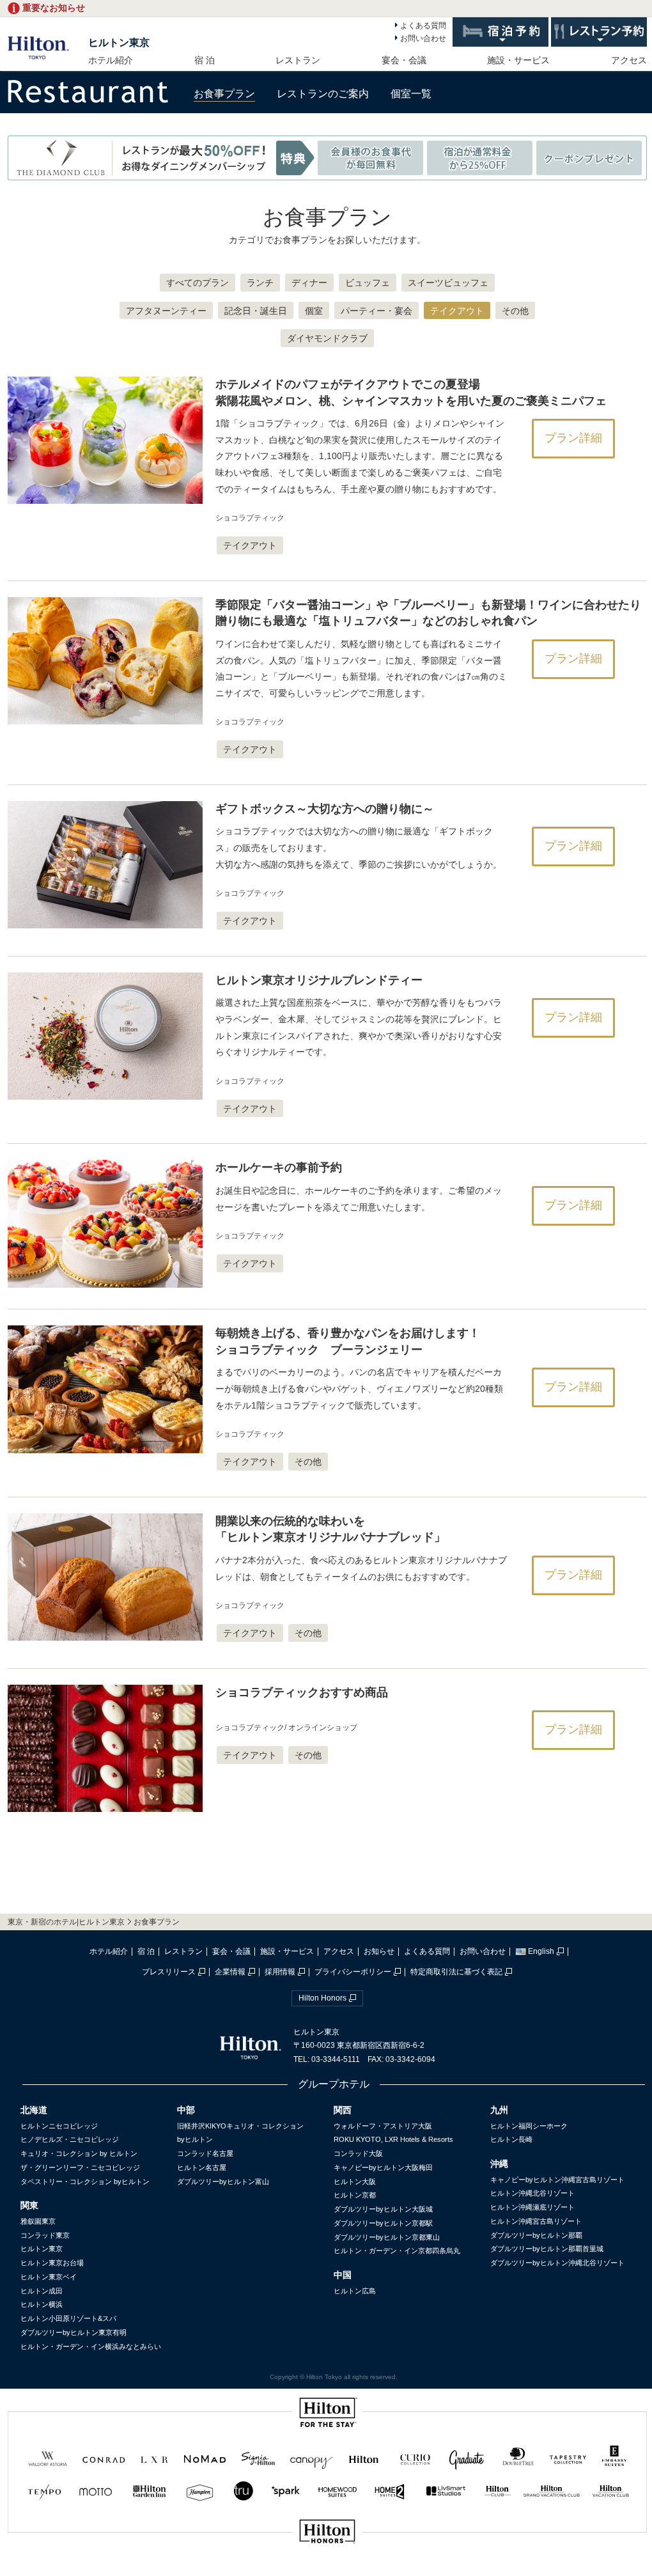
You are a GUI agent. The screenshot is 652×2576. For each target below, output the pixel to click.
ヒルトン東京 (119, 43)
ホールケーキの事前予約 (279, 1167)
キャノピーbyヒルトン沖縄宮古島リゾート (557, 2180)
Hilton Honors (322, 1998)
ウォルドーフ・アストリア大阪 (383, 2126)
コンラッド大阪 (358, 2153)
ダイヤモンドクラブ (327, 338)
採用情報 (280, 1972)
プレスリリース (169, 1972)
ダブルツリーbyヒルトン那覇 (536, 2235)
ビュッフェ (368, 283)
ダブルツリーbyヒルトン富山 (223, 2182)
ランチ (260, 283)
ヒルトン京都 (355, 2195)
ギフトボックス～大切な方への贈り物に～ (325, 809)
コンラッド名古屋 (205, 2153)
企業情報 (230, 1972)
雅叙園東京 (38, 2221)
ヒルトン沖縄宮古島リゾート (536, 2221)
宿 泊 (205, 60)
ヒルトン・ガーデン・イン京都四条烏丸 (397, 2251)
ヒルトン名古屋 (202, 2167)
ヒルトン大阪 (355, 2182)
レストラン (298, 60)
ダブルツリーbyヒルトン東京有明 (74, 2332)
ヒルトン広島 (355, 2291)
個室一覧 (411, 94)
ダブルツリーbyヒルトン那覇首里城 (547, 2249)
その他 (515, 311)
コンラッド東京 (45, 2235)
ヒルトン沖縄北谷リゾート (532, 2193)
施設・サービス (518, 60)
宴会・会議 (404, 60)
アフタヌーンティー (166, 311)
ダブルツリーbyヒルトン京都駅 (383, 2223)
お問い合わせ (423, 38)
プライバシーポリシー (353, 1972)
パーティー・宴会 (376, 311)
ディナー (309, 283)
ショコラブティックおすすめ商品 (302, 1692)
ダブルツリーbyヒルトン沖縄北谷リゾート (557, 2263)
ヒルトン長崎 (511, 2139)
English (541, 1951)
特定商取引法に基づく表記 (456, 1972)
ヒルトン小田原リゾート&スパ (68, 2318)
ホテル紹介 (111, 60)
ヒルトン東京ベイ (49, 2277)
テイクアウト (457, 311)
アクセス (629, 60)
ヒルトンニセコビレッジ (59, 2126)
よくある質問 (423, 26)
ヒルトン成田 (42, 2291)
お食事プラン (224, 94)
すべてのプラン (198, 283)
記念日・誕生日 (256, 311)
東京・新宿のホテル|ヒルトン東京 (66, 1922)
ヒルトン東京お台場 (52, 2263)
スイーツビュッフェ (448, 283)
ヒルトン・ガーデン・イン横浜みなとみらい (91, 2346)
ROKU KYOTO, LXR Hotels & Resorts (393, 2139)
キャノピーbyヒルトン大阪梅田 (383, 2167)
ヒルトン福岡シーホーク (529, 2126)
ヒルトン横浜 (42, 2304)
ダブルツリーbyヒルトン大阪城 (383, 2209)
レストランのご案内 (323, 94)
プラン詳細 (573, 438)
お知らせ (379, 1951)
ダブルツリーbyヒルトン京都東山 (387, 2237)
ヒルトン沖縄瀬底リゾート (532, 2207)
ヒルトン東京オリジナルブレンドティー (319, 980)
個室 (314, 311)
